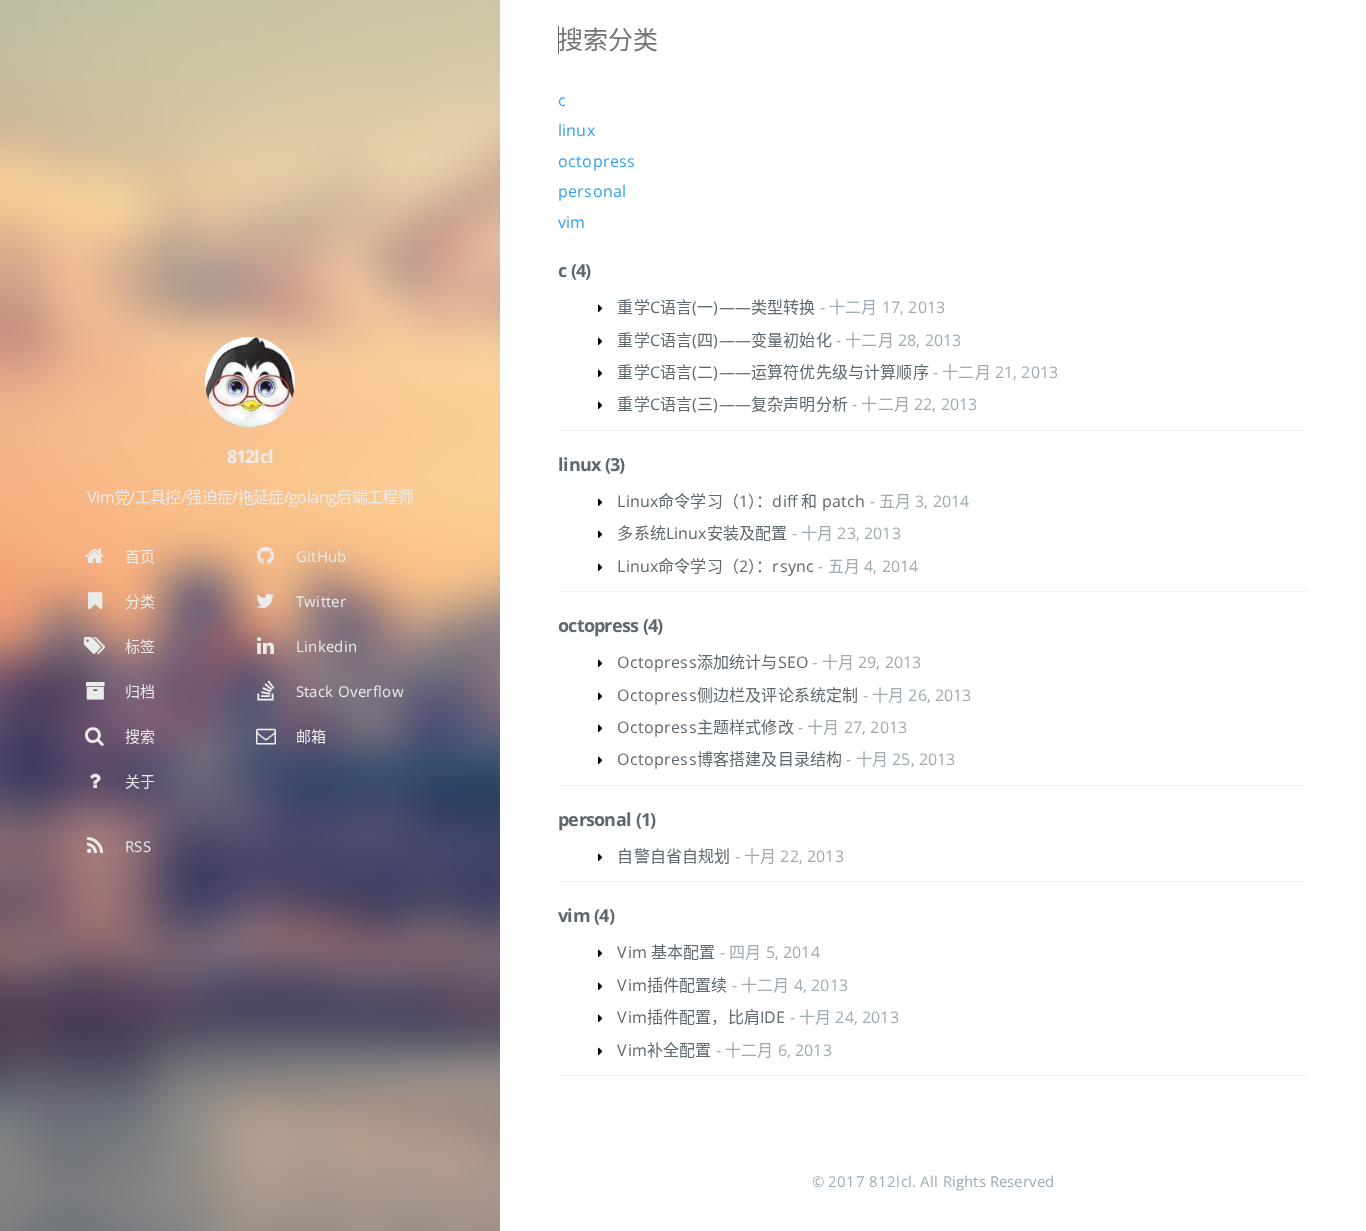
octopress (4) (610, 625)
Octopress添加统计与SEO (712, 662)
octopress (596, 161)
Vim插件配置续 (672, 985)
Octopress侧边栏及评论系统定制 (737, 695)
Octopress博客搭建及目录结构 (729, 759)
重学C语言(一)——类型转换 (716, 307)
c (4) (574, 270)
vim (571, 222)
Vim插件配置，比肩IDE (701, 1017)
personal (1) (606, 819)
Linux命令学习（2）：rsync (715, 566)
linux (576, 130)
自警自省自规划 (673, 856)
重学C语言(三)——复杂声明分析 (732, 404)
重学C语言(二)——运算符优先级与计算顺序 (772, 372)
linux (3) (591, 464)
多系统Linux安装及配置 (702, 533)
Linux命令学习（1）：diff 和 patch (741, 501)
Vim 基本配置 (666, 952)
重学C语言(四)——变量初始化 (724, 340)
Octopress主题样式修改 (705, 727)
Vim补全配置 (664, 1050)
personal (592, 191)
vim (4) (586, 915)
